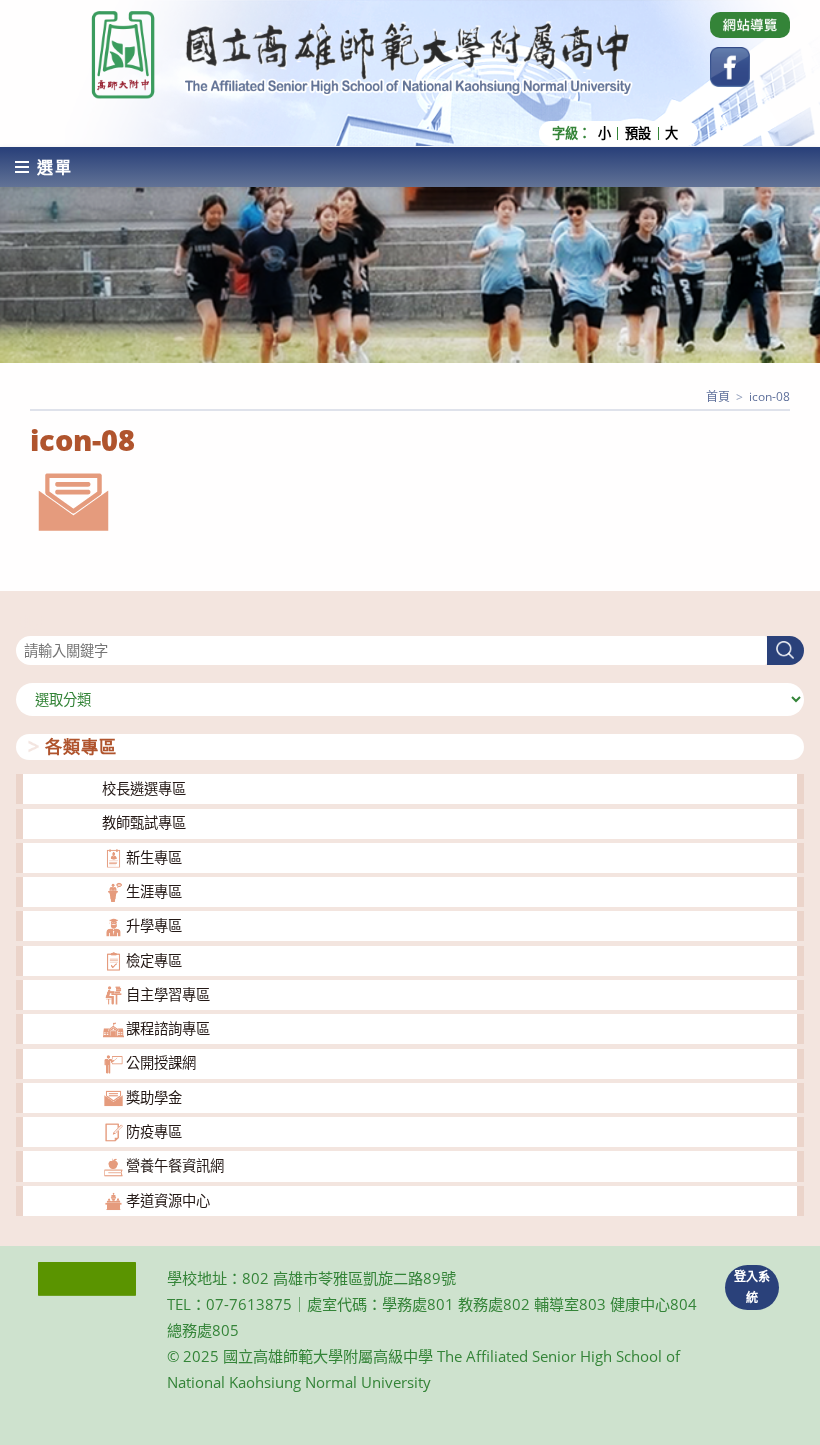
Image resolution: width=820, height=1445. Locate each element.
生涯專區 (154, 891)
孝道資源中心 (168, 1200)
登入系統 (752, 1287)
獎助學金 (154, 1097)
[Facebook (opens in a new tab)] (730, 67)
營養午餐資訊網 (175, 1165)
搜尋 (30, 623)
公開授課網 (161, 1062)
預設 (638, 133)
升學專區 (154, 925)
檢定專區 (154, 960)
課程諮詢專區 (168, 1028)
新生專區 (154, 857)
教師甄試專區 (144, 822)
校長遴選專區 (144, 788)
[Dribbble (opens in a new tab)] (750, 25)
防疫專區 (154, 1131)
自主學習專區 (168, 994)
